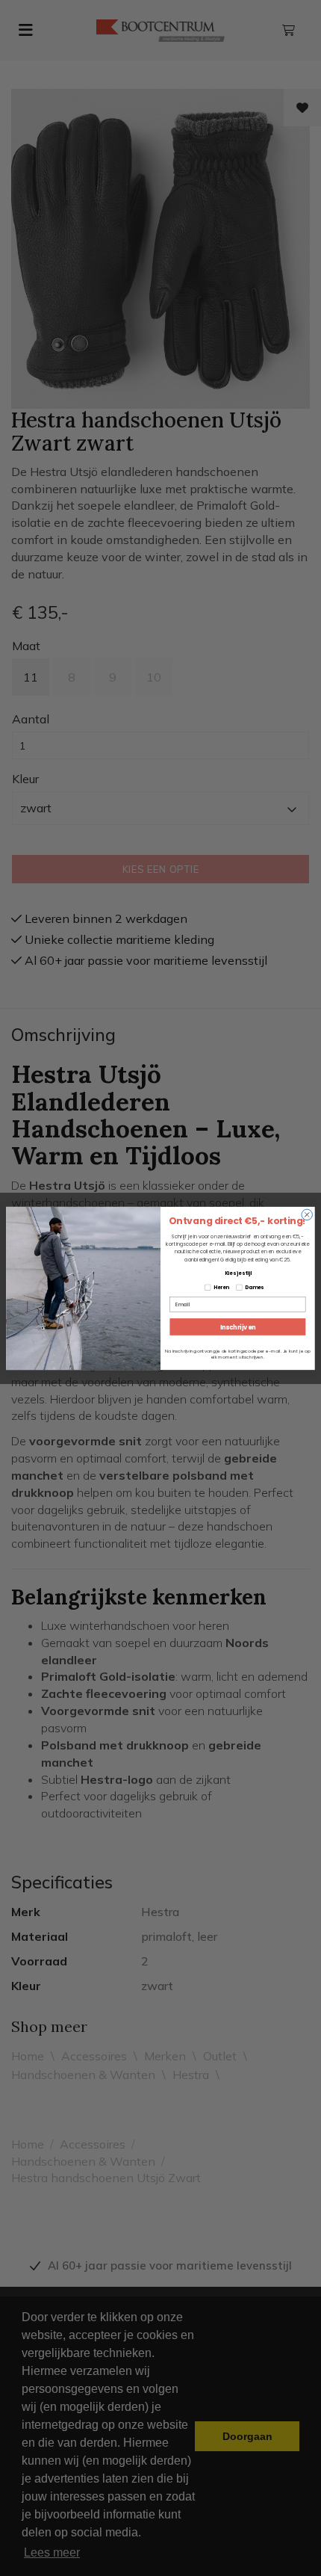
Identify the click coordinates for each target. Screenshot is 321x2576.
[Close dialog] (307, 1214)
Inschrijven (238, 1326)
